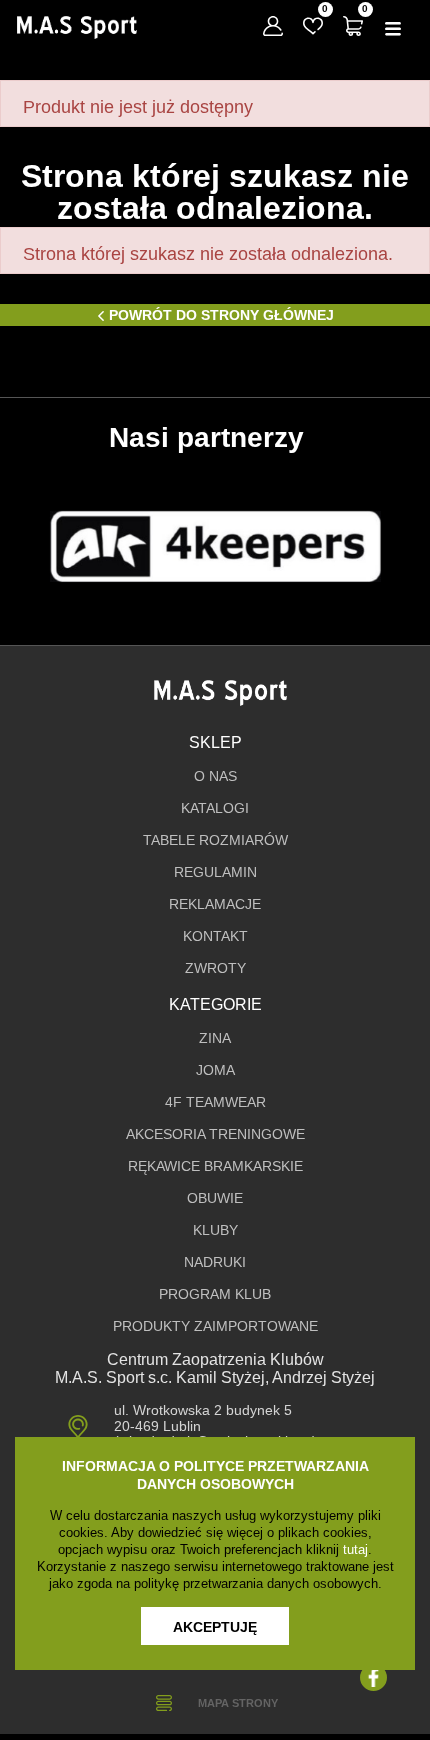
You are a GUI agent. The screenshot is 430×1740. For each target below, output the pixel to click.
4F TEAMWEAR (215, 1102)
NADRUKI (215, 1262)
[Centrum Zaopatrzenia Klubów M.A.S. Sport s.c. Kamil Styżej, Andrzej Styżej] (76, 27)
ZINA (215, 1038)
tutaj (355, 1549)
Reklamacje (215, 904)
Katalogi (215, 808)
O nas (215, 776)
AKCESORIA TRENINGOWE (215, 1134)
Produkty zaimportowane (215, 1326)
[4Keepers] (215, 546)
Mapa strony (238, 1703)
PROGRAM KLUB (215, 1294)
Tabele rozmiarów (215, 840)
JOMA (215, 1070)
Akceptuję (215, 1627)
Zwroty (215, 968)
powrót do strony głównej (221, 315)
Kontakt (215, 936)
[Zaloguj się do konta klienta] (273, 26)
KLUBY (215, 1230)
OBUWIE (215, 1198)
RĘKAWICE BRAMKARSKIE (215, 1166)
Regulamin (215, 872)
